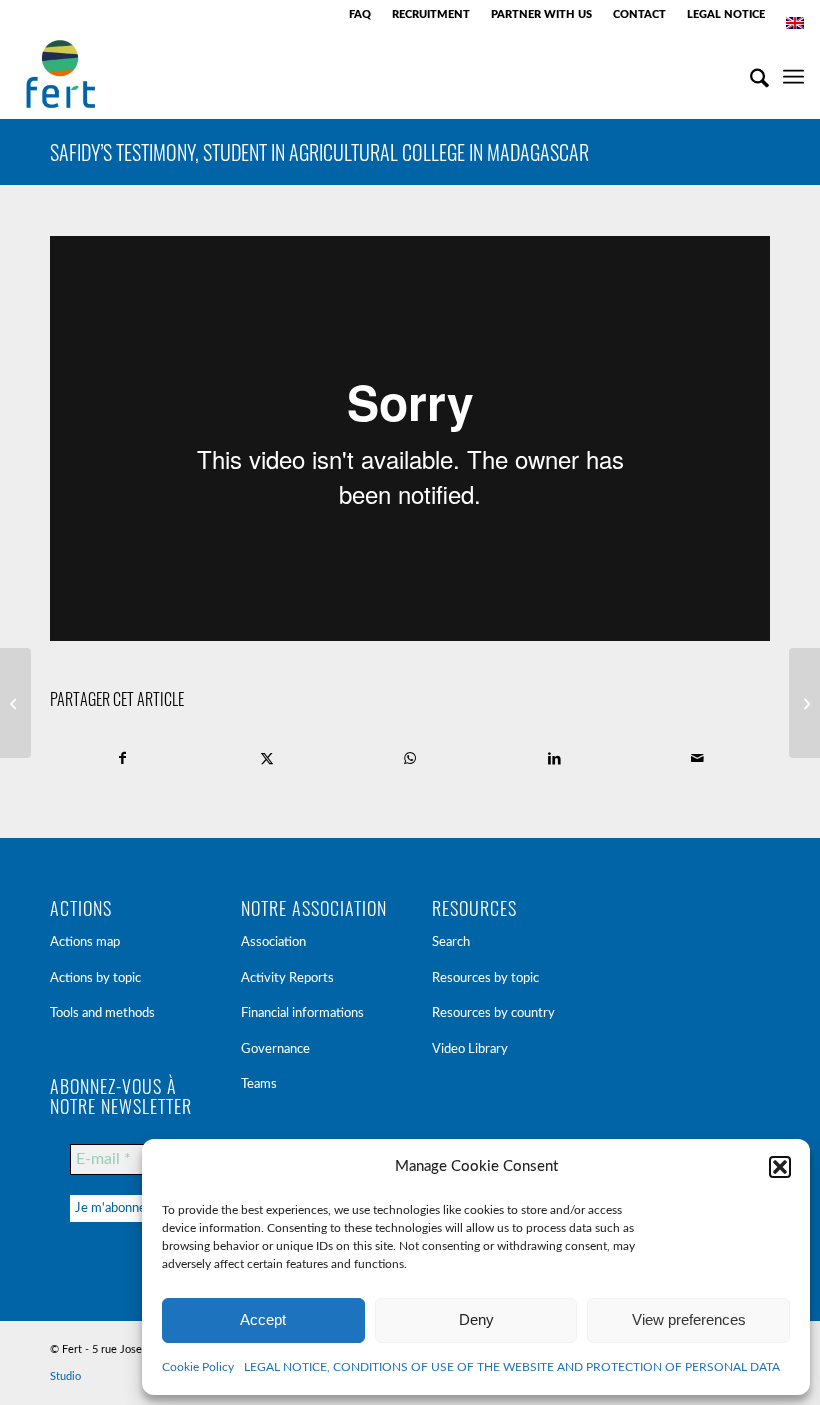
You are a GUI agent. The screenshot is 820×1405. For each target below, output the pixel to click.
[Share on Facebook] (123, 758)
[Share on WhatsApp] (410, 758)
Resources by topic (485, 978)
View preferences (689, 1319)
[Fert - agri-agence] (60, 74)
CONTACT (639, 14)
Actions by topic (95, 978)
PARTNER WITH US (541, 14)
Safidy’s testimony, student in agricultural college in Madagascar (319, 152)
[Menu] (793, 74)
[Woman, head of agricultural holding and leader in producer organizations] (15, 703)
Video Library (470, 1049)
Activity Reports (287, 978)
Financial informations (302, 1013)
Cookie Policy (198, 1367)
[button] (780, 1167)
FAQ (360, 14)
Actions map (85, 942)
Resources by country (493, 1013)
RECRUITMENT (431, 14)
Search (451, 942)
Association (273, 942)
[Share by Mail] (697, 758)
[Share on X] (267, 758)
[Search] (749, 74)
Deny (476, 1319)
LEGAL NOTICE (726, 14)
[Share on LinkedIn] (554, 758)
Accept (263, 1319)
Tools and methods (102, 1013)
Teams (259, 1084)
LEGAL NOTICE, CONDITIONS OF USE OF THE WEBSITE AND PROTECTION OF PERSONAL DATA (512, 1367)
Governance (275, 1049)
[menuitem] (360, 15)
